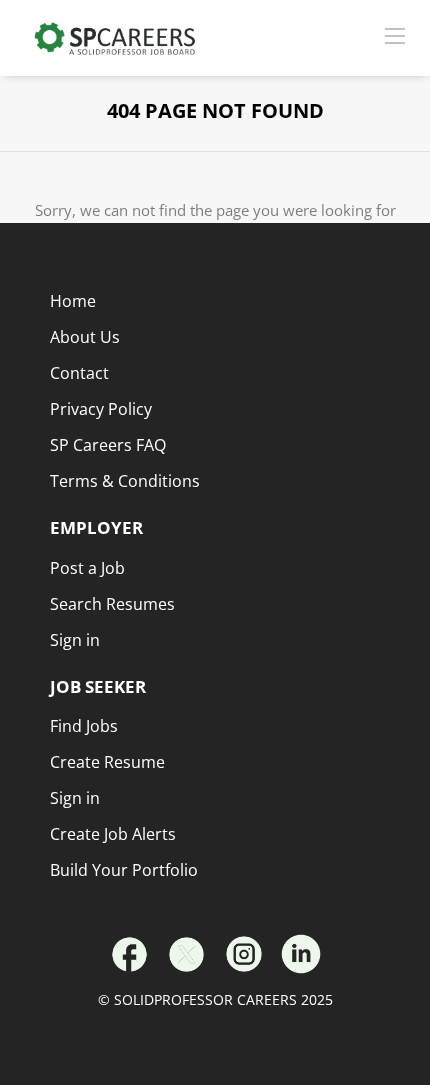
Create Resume (107, 762)
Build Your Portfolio (124, 870)
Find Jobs (84, 726)
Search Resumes (112, 604)
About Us (85, 337)
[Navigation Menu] (395, 35)
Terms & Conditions (125, 481)
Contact (79, 373)
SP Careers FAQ (108, 445)
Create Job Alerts (113, 834)
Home (73, 301)
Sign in (75, 798)
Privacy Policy (101, 409)
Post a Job (87, 568)
